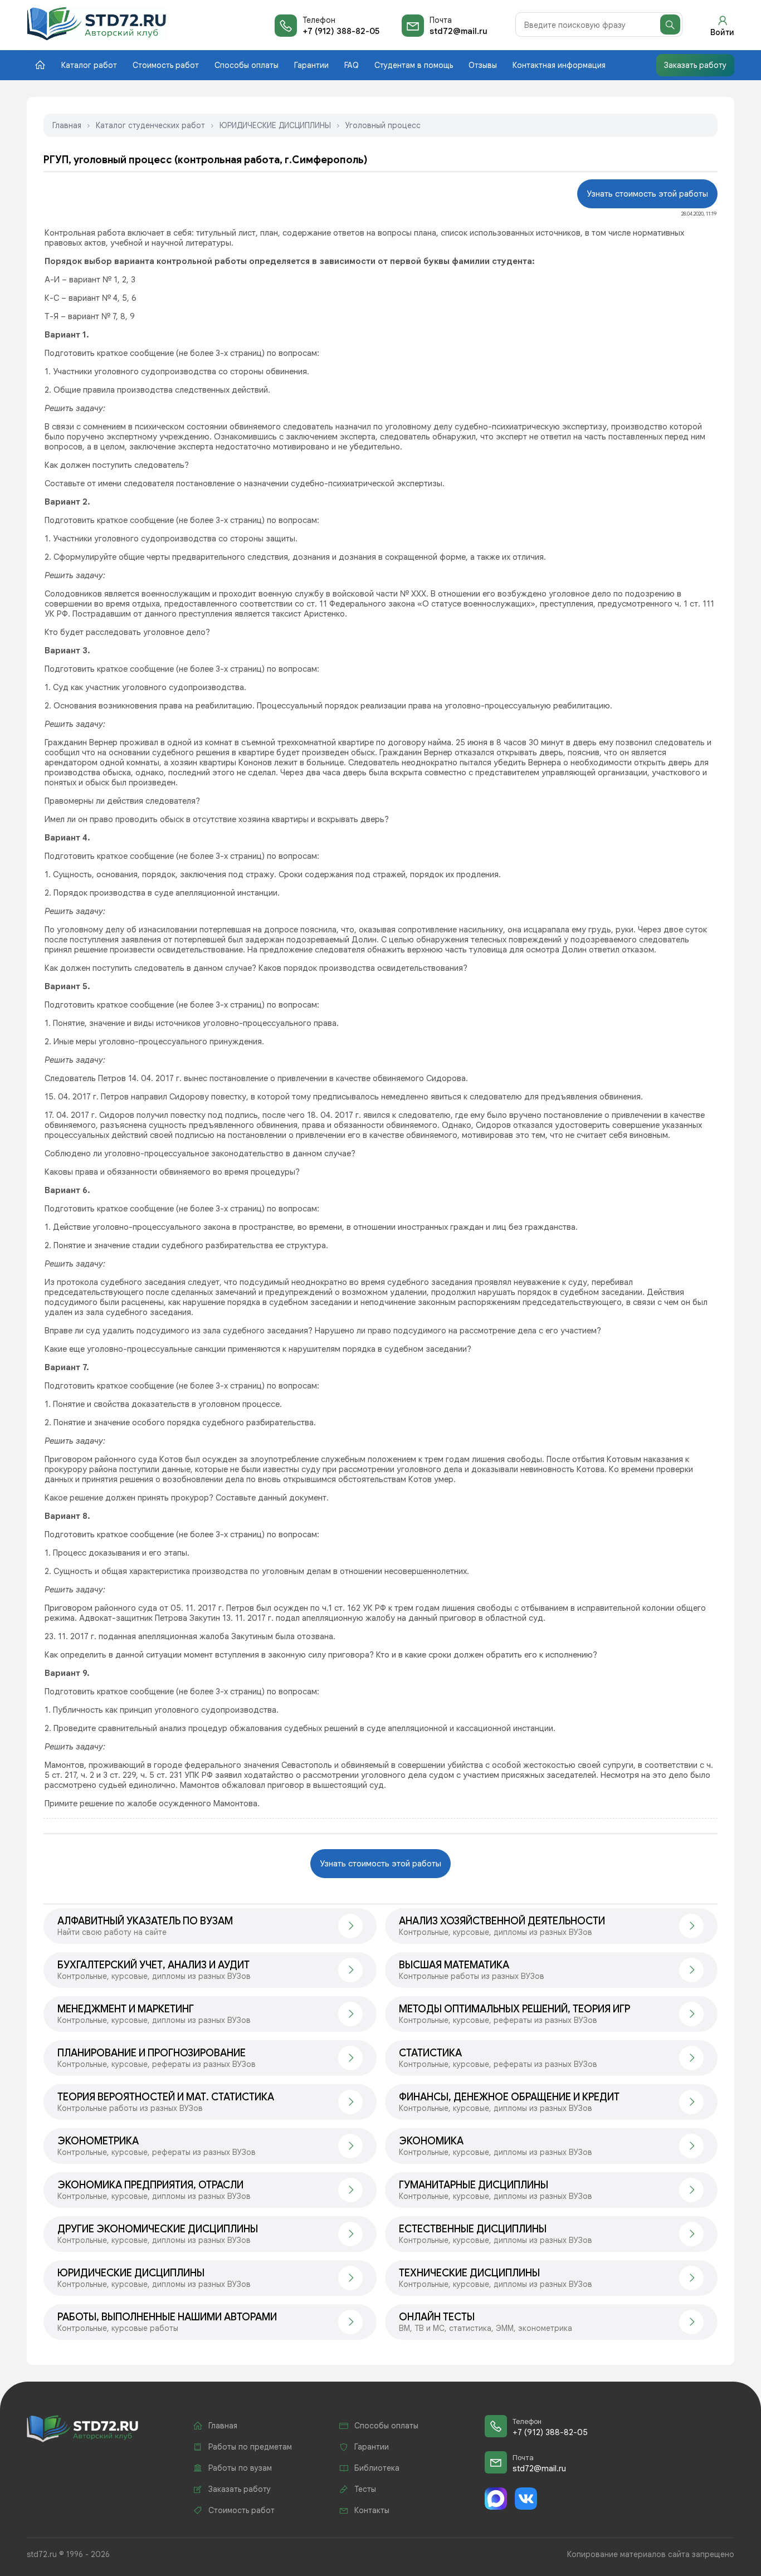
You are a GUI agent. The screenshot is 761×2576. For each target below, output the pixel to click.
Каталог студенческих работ (150, 125)
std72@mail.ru (458, 31)
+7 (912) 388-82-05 (341, 31)
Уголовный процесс (383, 125)
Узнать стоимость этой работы (647, 194)
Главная (67, 125)
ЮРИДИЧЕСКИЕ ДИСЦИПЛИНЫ (275, 125)
